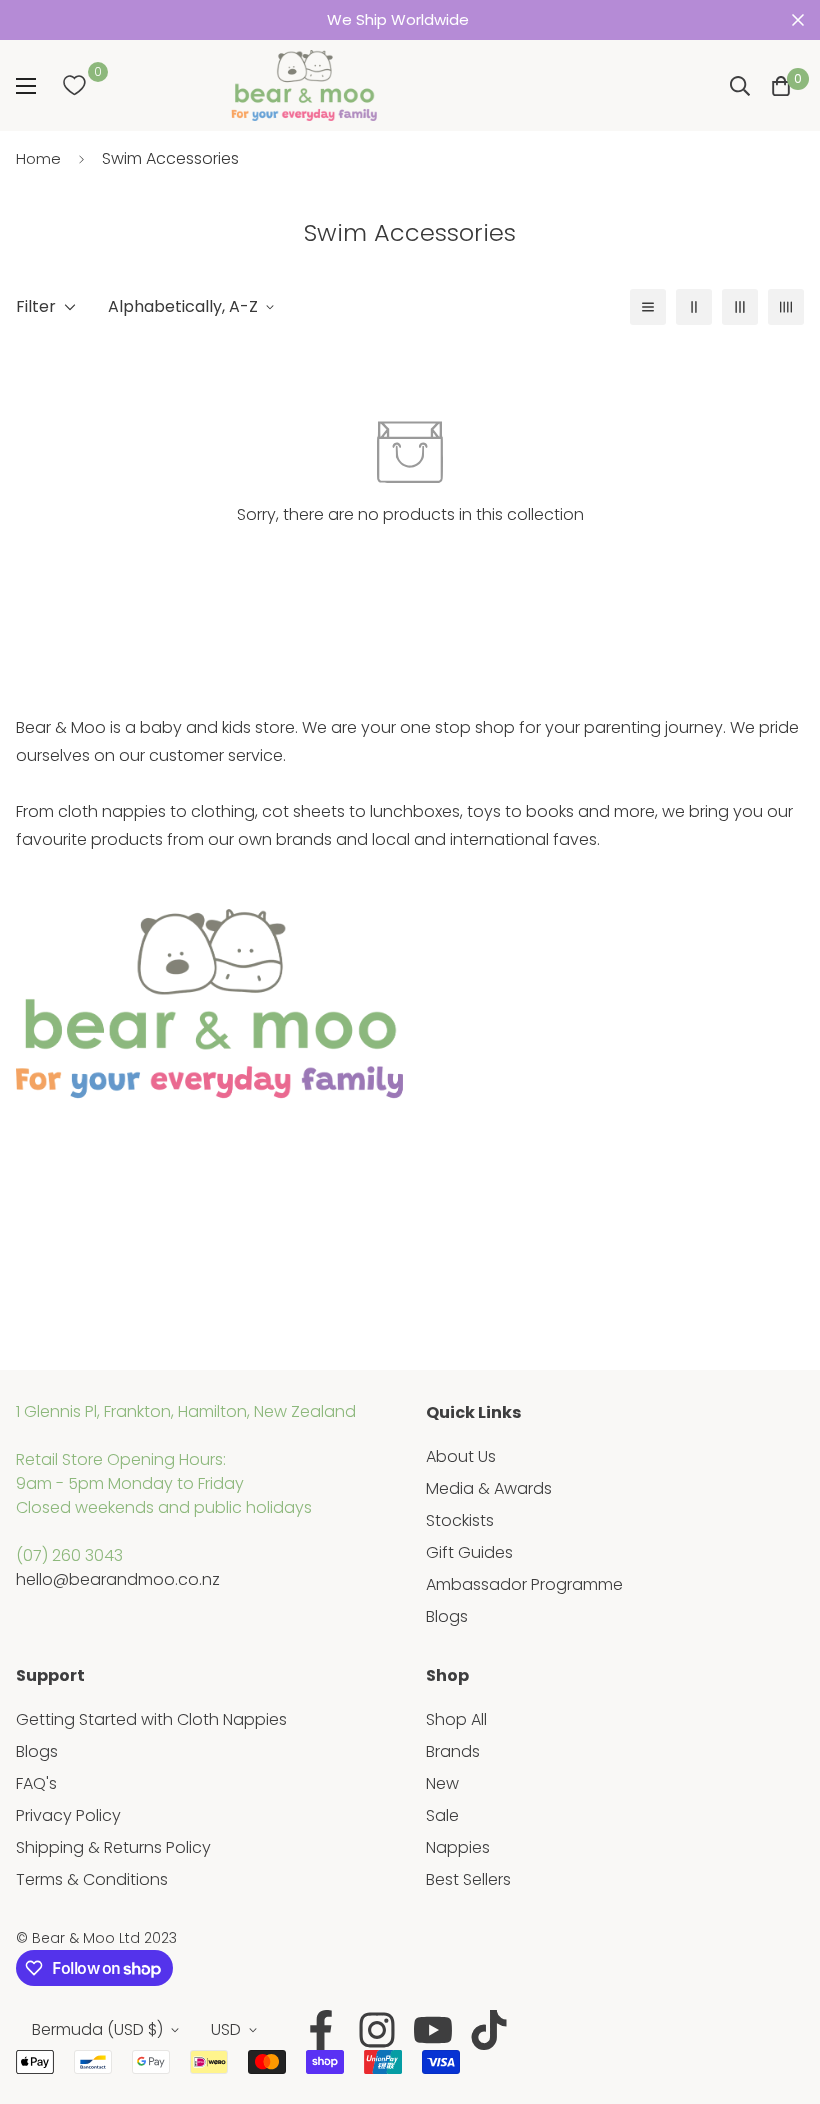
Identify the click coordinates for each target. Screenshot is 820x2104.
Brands (453, 1751)
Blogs (447, 1616)
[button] (781, 86)
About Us (461, 1456)
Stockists (460, 1520)
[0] (74, 86)
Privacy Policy (68, 1815)
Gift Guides (469, 1552)
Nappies (458, 1847)
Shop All (456, 1719)
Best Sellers (468, 1879)
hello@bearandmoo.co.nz (118, 1579)
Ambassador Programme (524, 1584)
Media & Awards (489, 1488)
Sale (442, 1815)
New (442, 1783)
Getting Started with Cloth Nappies (151, 1719)
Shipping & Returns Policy (113, 1847)
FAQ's (36, 1783)
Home (38, 158)
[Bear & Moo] (304, 85)
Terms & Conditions (92, 1879)
